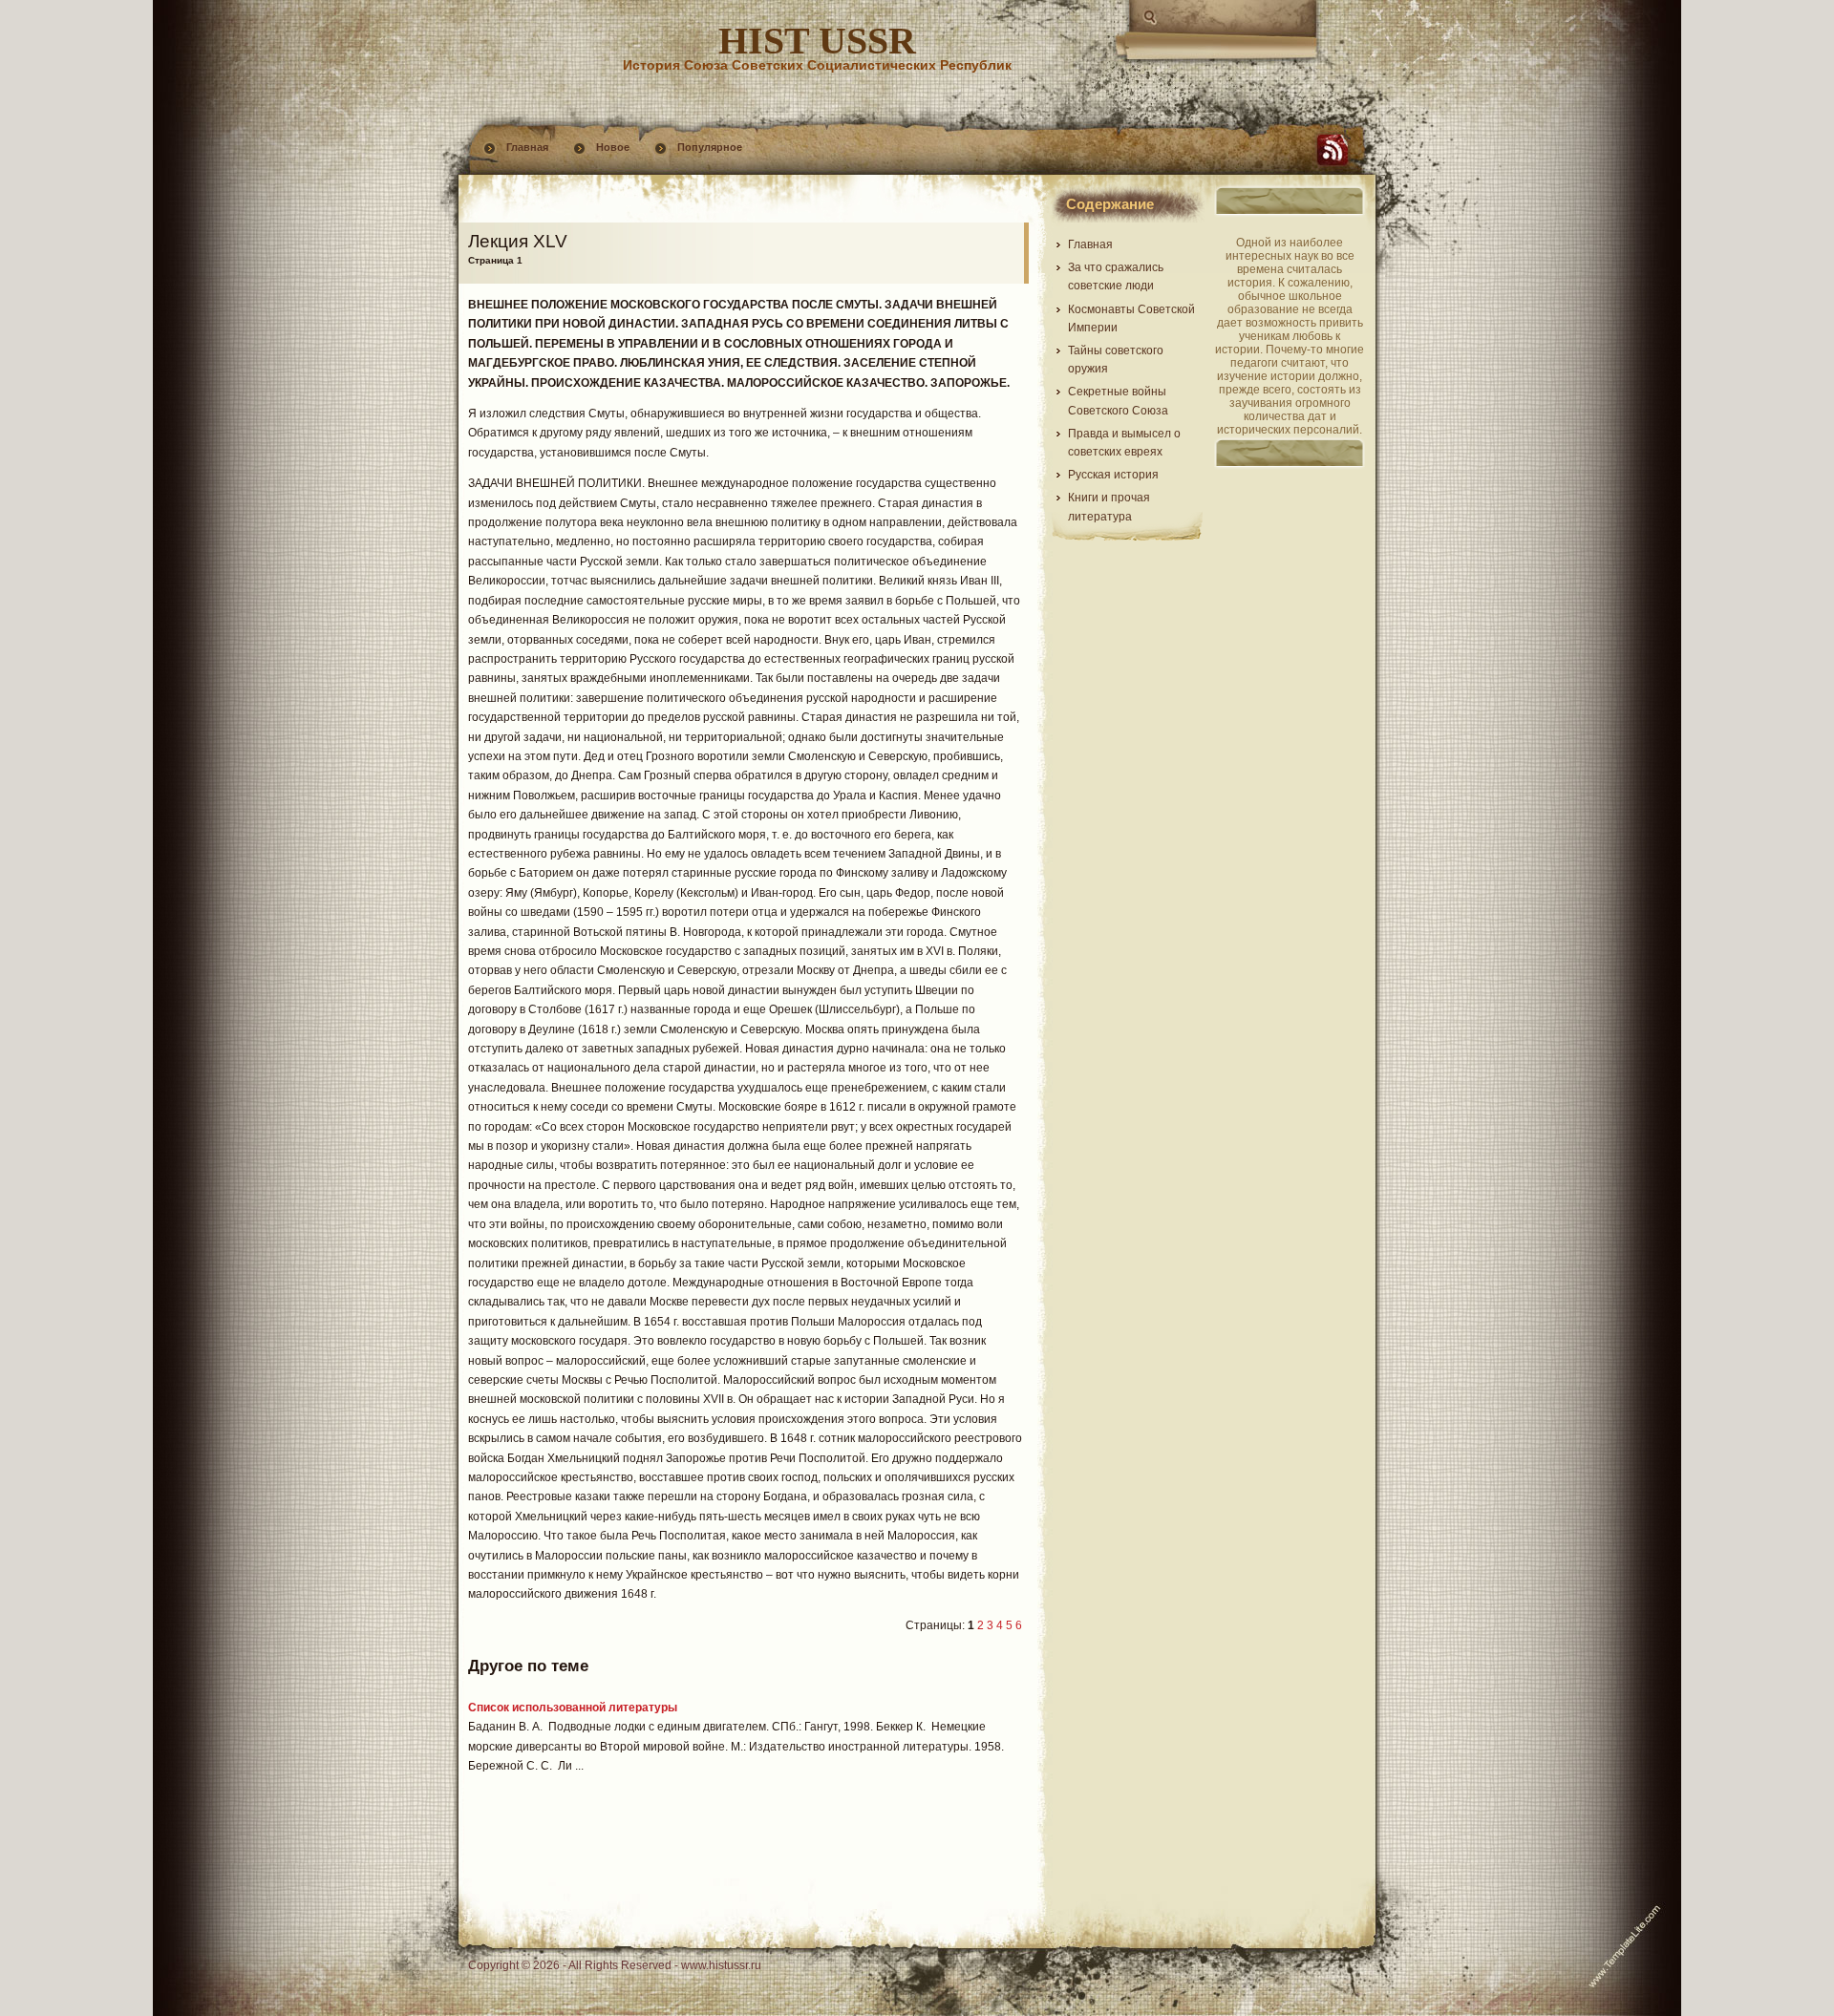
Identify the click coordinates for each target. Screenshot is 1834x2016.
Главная (527, 147)
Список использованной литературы (573, 1708)
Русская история (1113, 475)
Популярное (710, 147)
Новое (613, 147)
